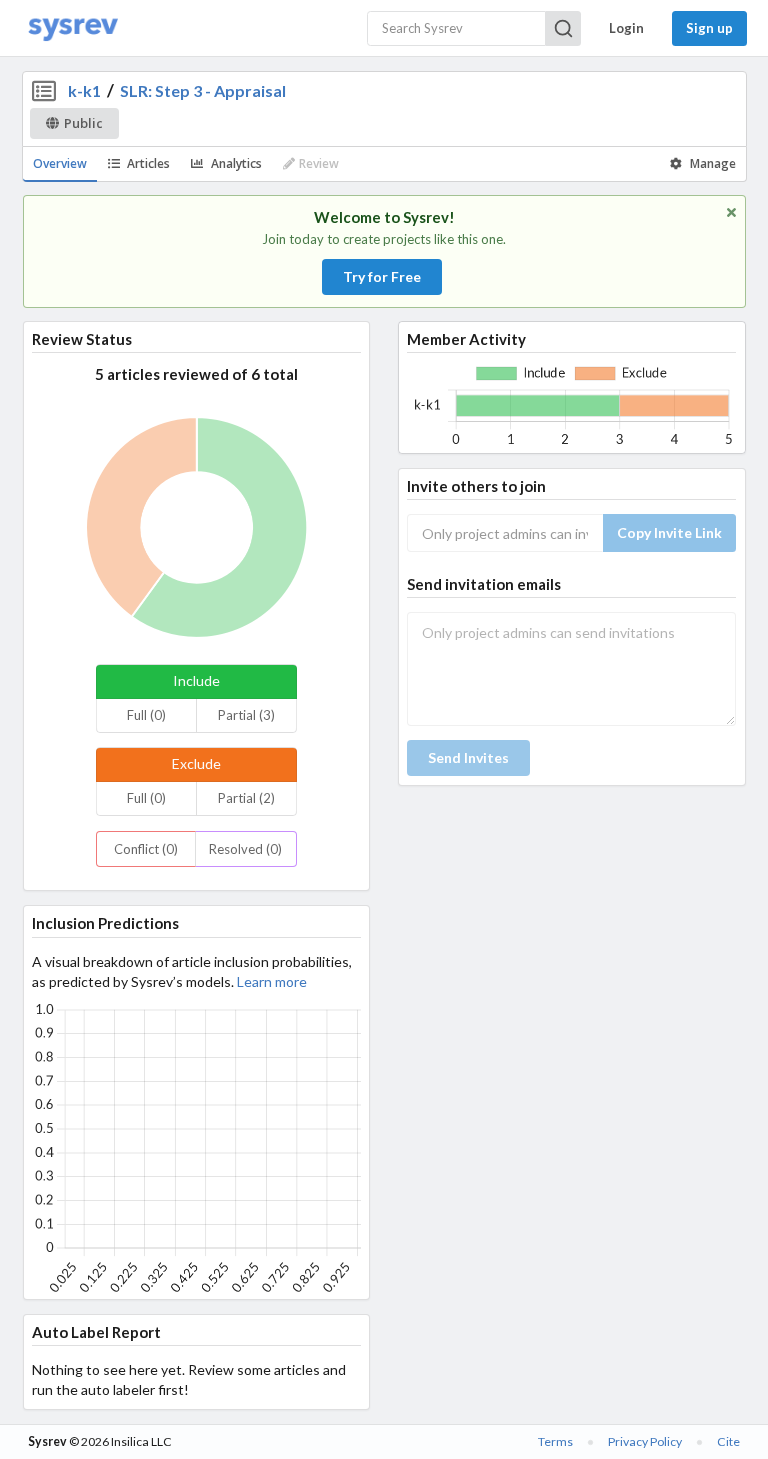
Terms (555, 1441)
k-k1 (84, 90)
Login (626, 28)
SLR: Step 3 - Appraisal (203, 90)
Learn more (272, 981)
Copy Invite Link (669, 532)
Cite (728, 1441)
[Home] (73, 28)
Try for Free (382, 276)
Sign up (709, 28)
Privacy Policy (645, 1441)
